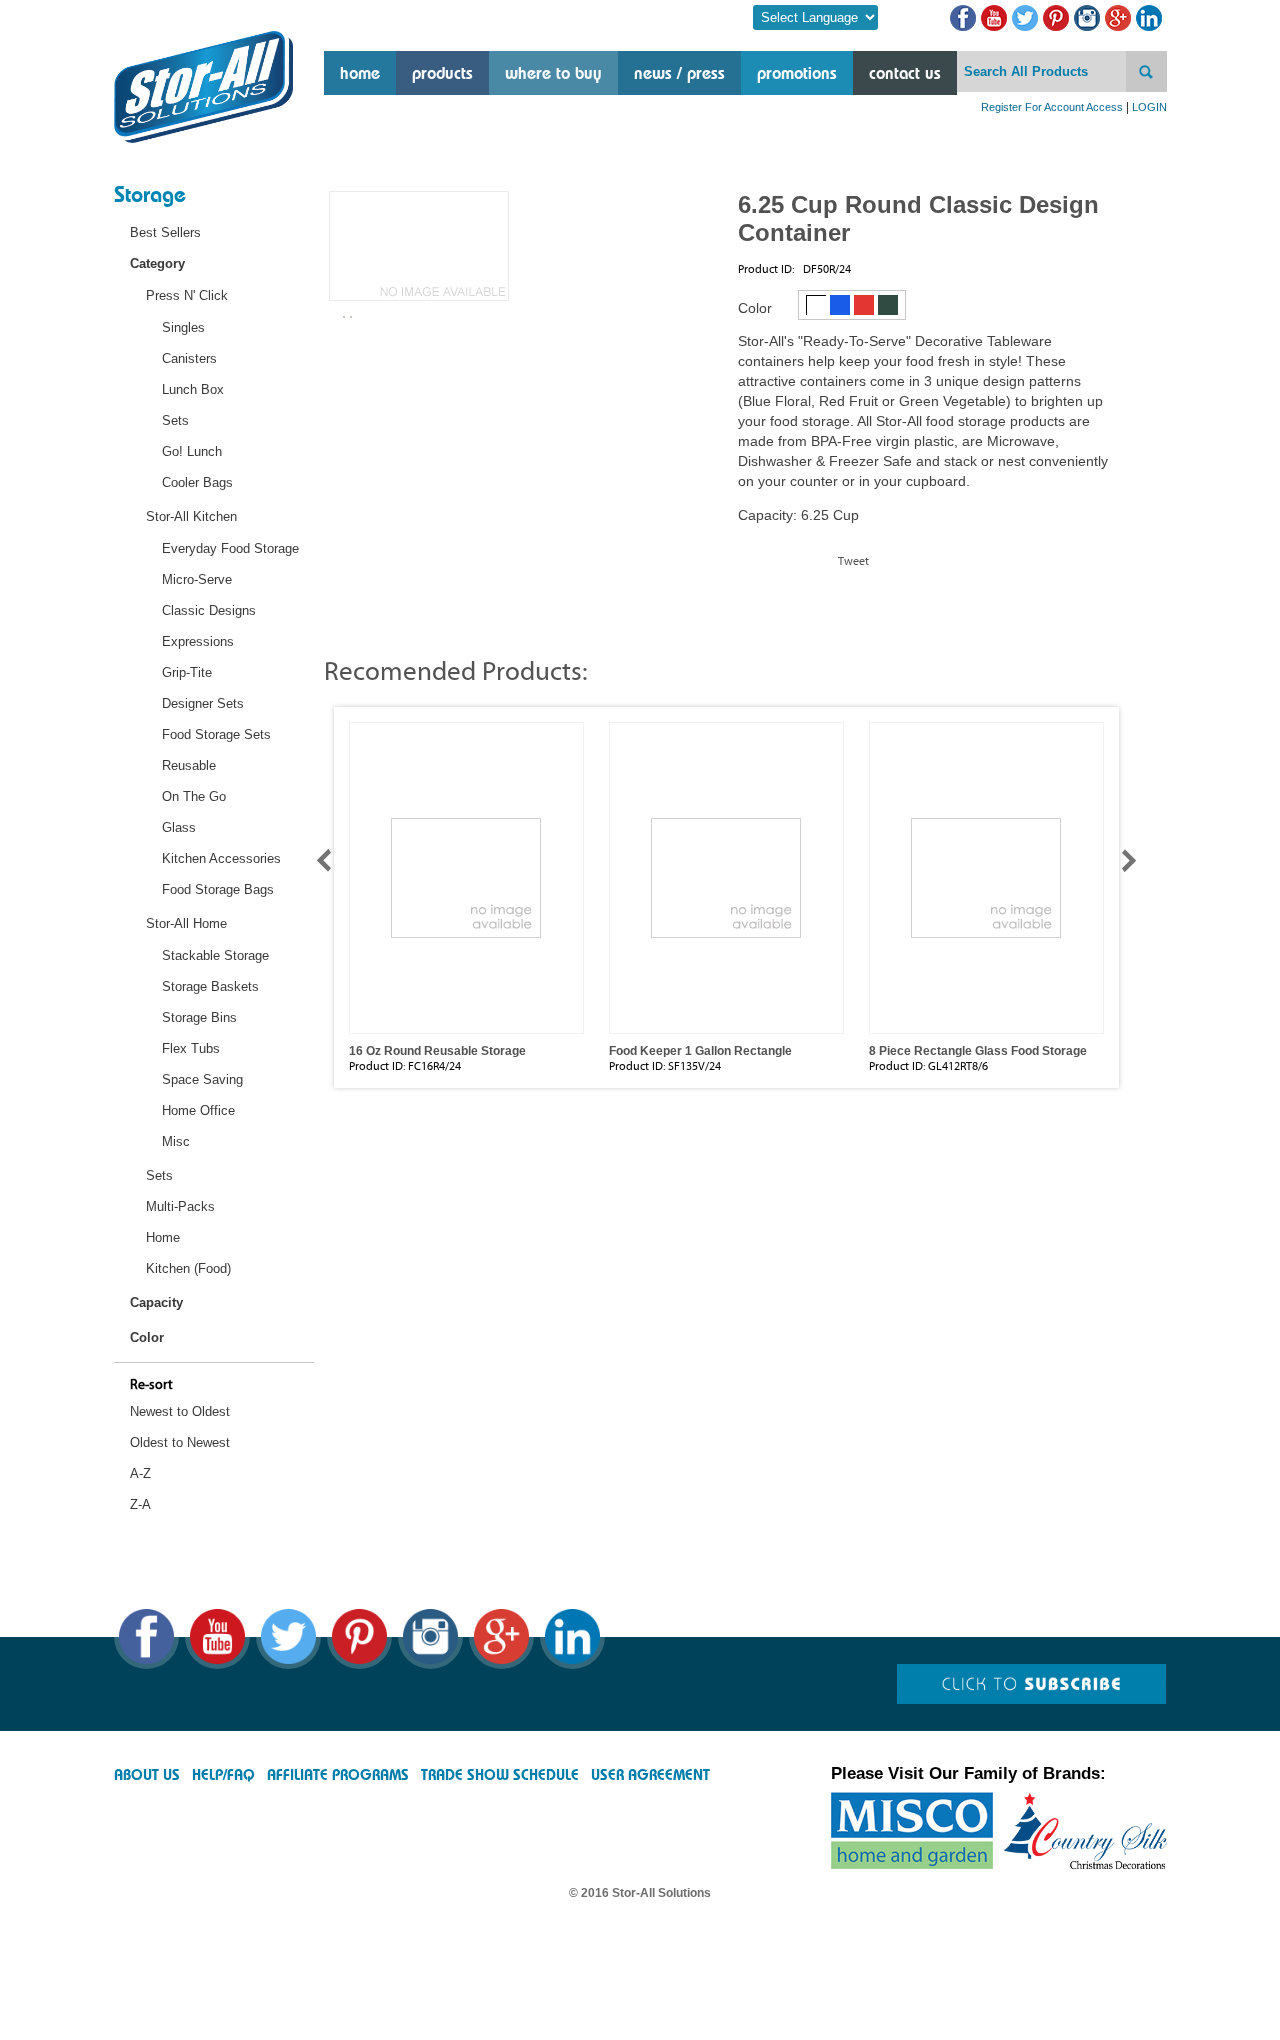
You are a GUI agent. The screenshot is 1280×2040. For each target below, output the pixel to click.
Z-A (140, 1504)
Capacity (156, 1302)
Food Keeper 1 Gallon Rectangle (700, 1051)
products (442, 73)
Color (147, 1337)
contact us (905, 73)
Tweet (853, 561)
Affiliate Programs (338, 1775)
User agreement (650, 1775)
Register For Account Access (1052, 107)
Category (157, 263)
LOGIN (1149, 107)
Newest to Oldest (180, 1411)
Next (1120, 860)
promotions (797, 73)
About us (147, 1775)
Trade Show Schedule (500, 1775)
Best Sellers (165, 232)
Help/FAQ (223, 1775)
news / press (679, 73)
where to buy (553, 73)
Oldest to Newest (180, 1442)
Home (360, 73)
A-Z (140, 1473)
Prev (333, 860)
